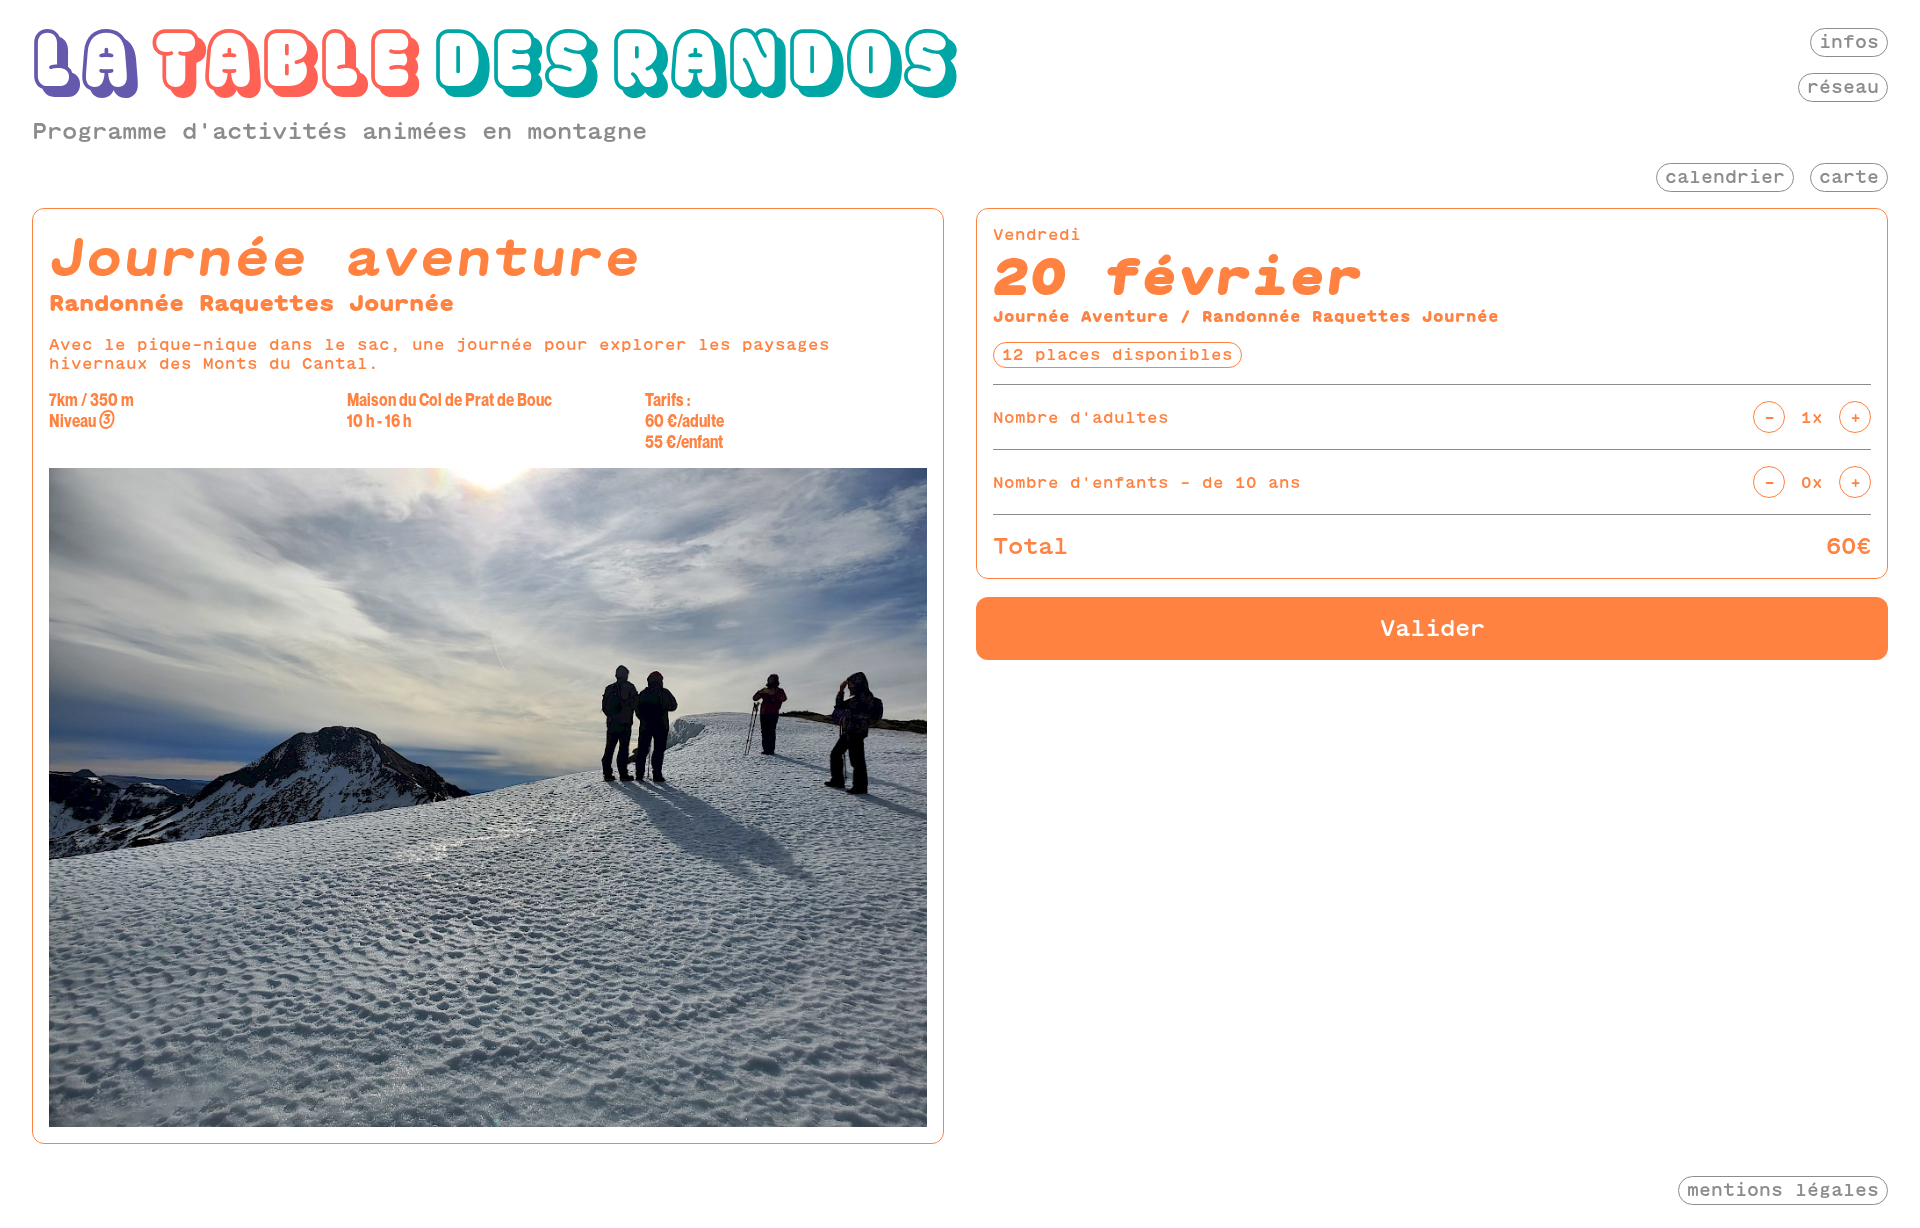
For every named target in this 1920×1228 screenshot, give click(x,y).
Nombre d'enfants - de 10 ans (1147, 482)
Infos (1849, 41)
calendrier (1725, 176)
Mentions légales (1783, 1189)
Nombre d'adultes (1081, 417)
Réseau (1843, 86)
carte (1849, 176)
